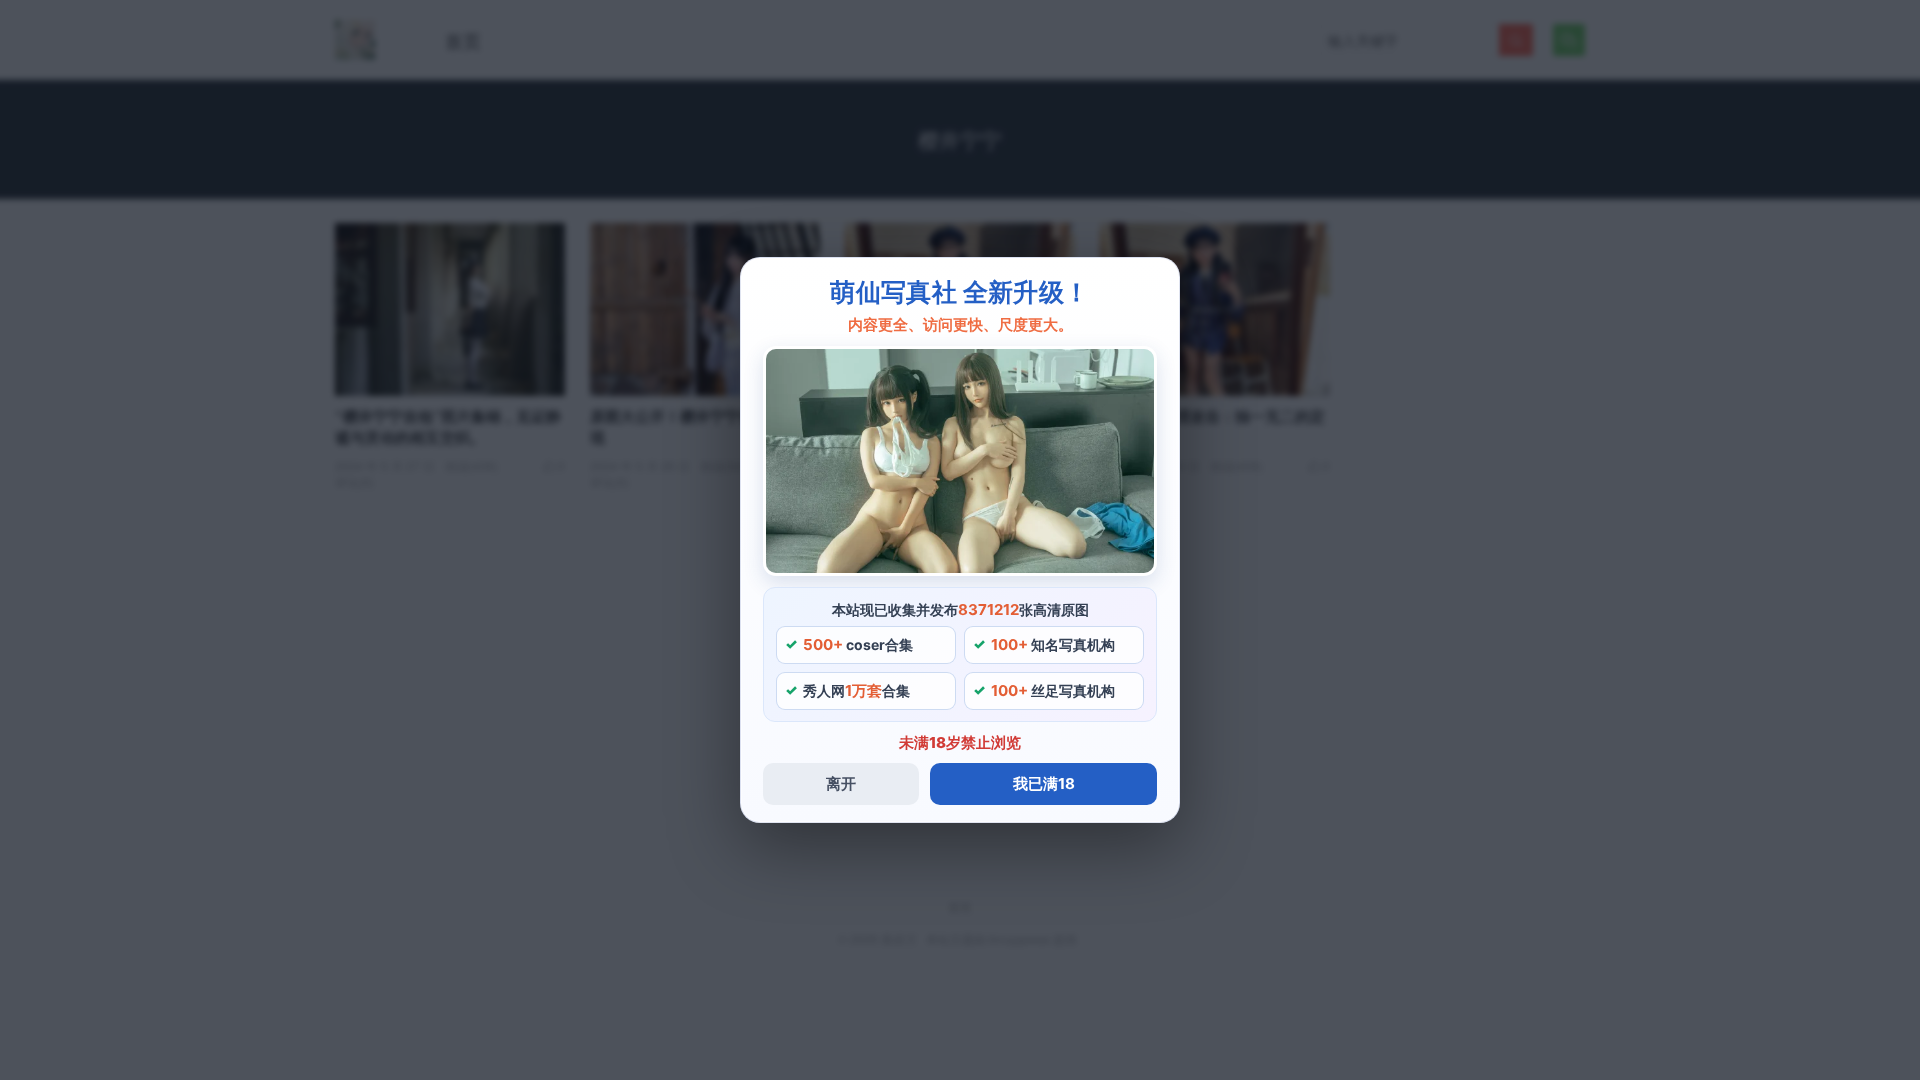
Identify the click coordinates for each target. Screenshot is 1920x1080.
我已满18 (1044, 783)
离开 (841, 783)
